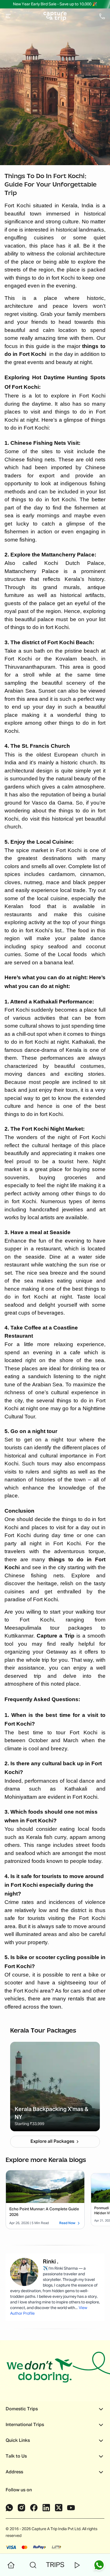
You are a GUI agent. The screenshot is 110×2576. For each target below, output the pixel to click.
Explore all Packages (52, 2142)
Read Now (67, 2223)
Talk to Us (16, 2456)
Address (14, 2472)
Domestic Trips (22, 2409)
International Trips (25, 2425)
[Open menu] (8, 16)
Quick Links (18, 2441)
